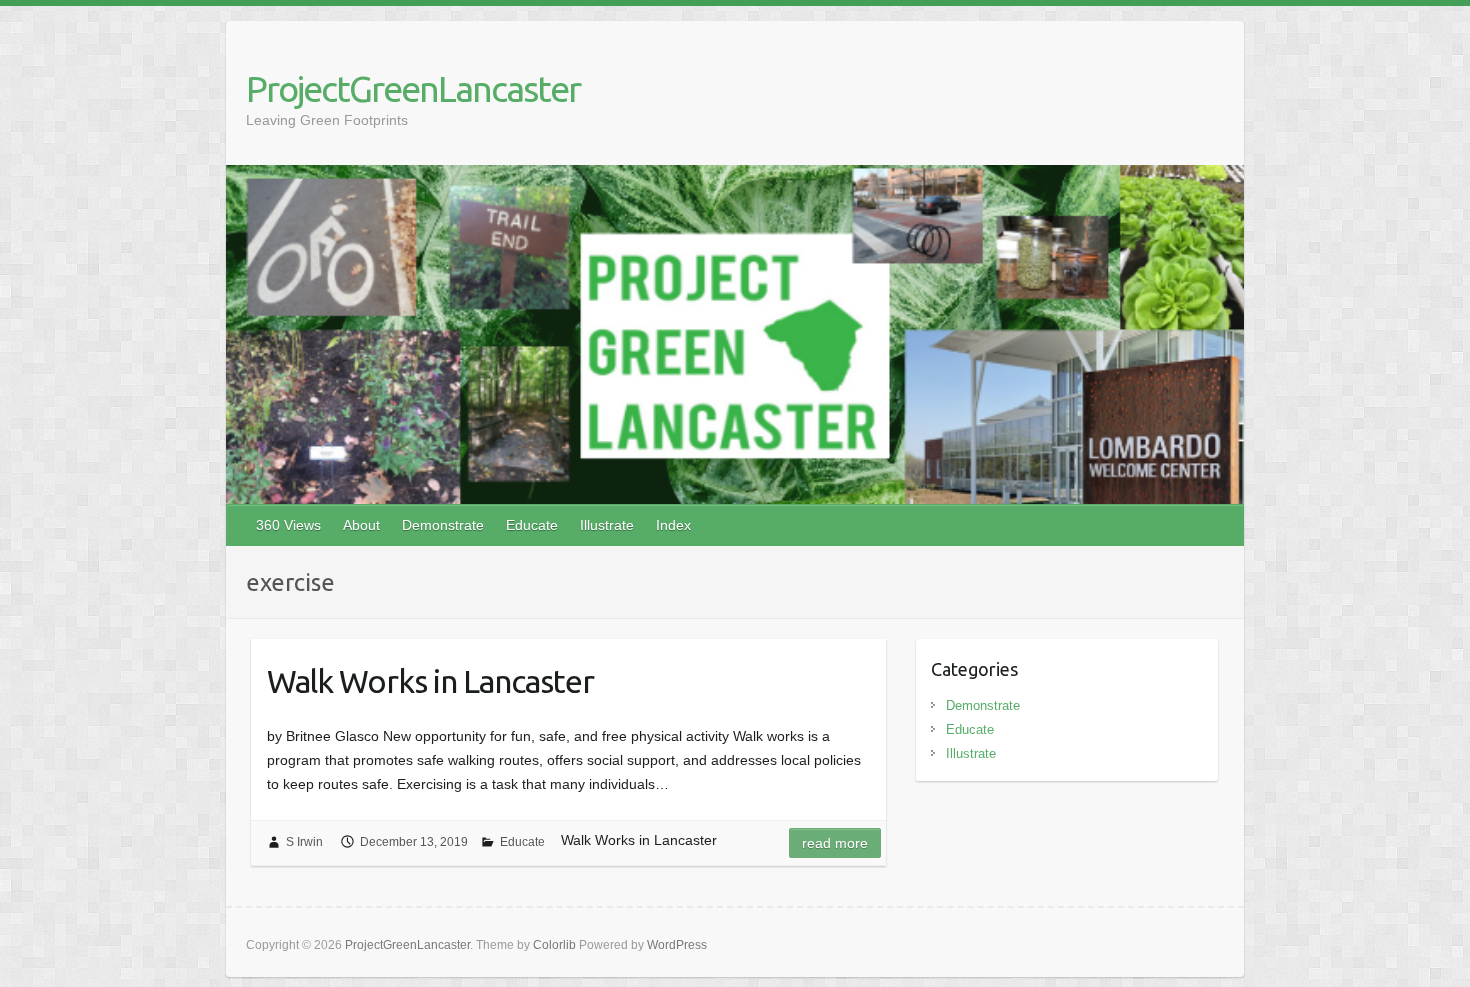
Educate (532, 525)
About (361, 525)
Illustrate (607, 525)
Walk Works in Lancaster (430, 681)
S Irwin (304, 842)
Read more (835, 843)
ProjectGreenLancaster (413, 88)
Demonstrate (443, 525)
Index (673, 525)
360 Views (288, 525)
